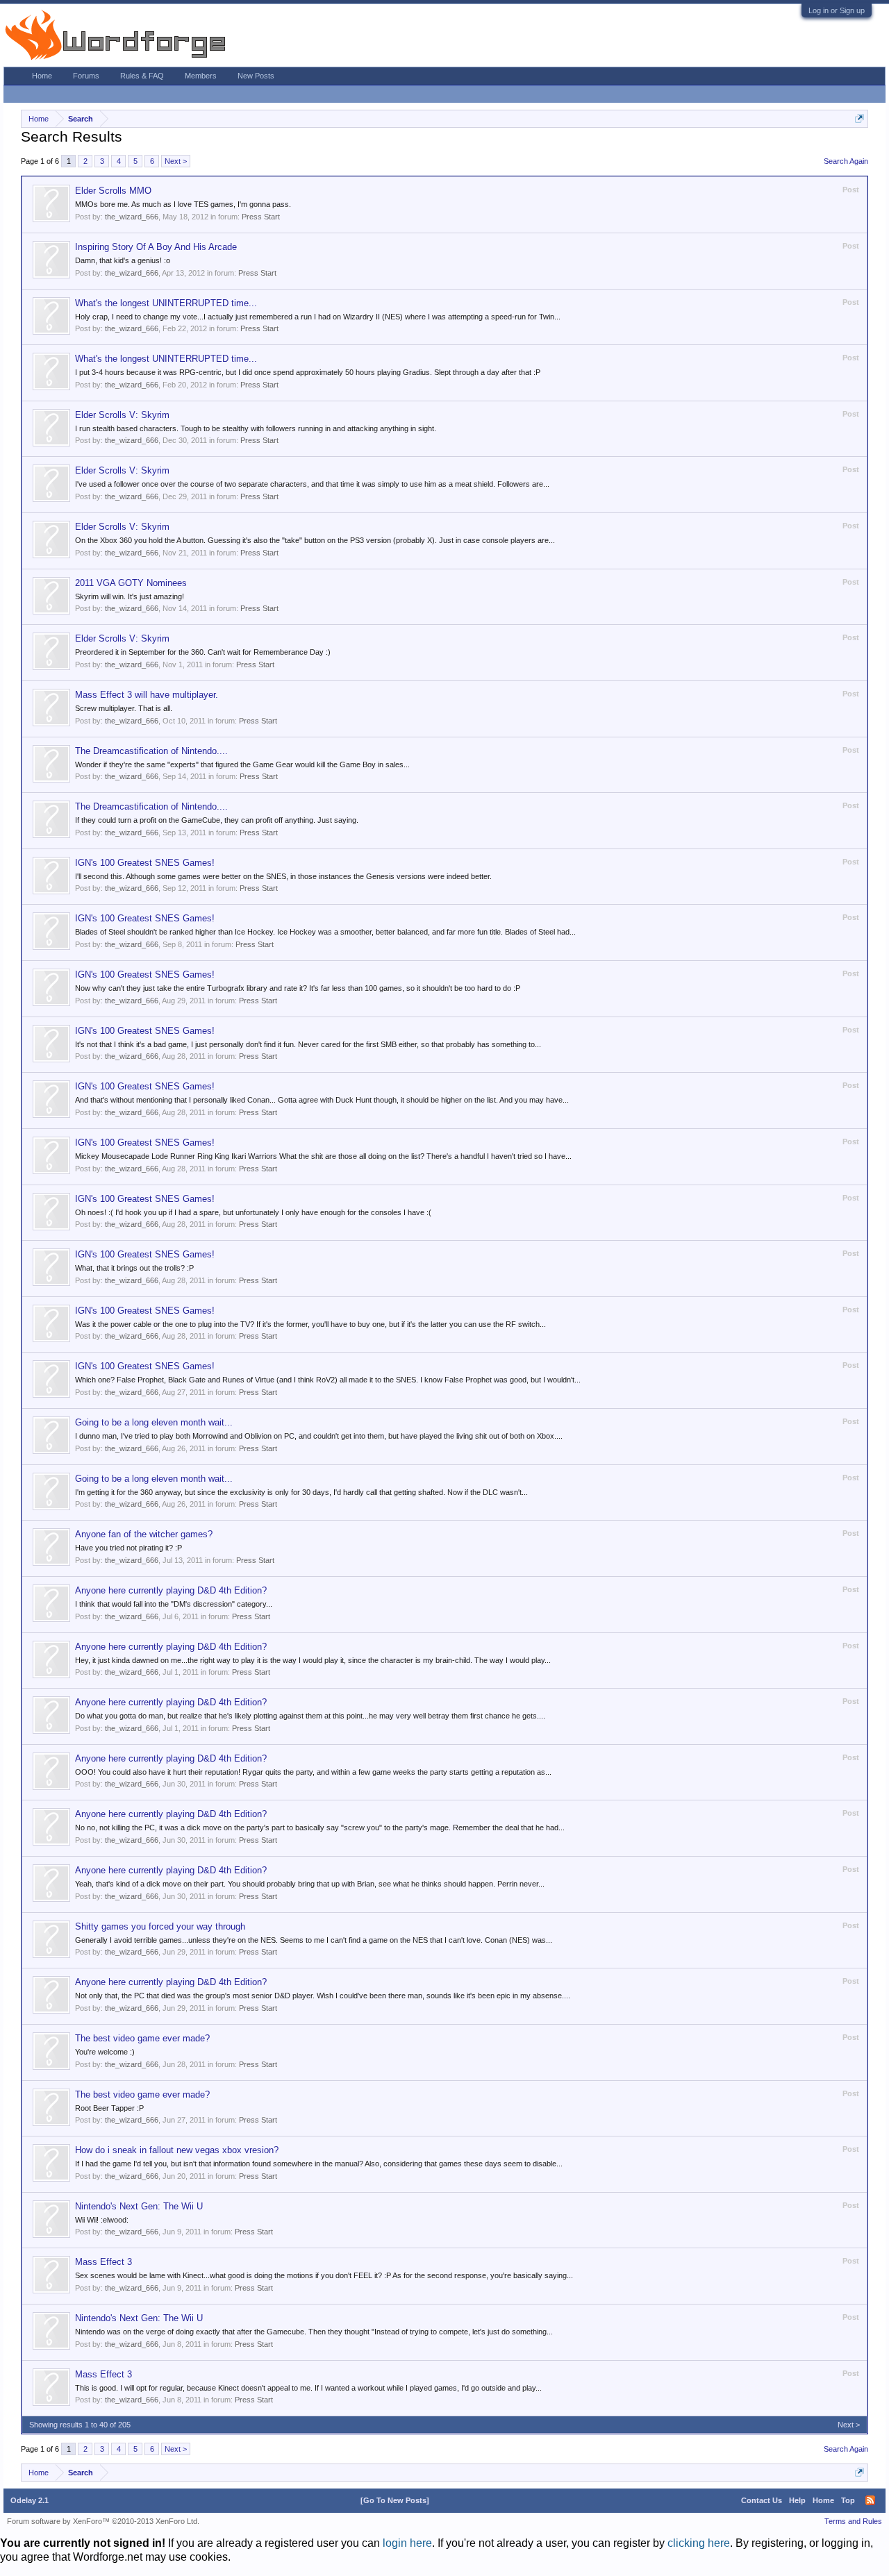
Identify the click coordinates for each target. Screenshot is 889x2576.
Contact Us (762, 2500)
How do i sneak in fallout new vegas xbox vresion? (177, 2150)
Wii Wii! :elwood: (102, 2220)
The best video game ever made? (142, 2038)
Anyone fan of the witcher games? (144, 1534)
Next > (176, 161)
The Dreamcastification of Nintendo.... (151, 751)
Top (848, 2500)
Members (201, 76)
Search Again (846, 161)
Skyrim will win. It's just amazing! (130, 596)
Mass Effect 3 (103, 2262)
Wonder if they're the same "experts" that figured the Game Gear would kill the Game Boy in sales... (242, 764)
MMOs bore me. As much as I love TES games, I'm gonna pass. (183, 204)
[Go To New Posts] (395, 2500)
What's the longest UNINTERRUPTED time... (166, 303)
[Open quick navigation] (859, 118)
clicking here (699, 2543)
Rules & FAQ (142, 76)
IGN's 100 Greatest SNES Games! (145, 863)
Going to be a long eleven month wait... (154, 1422)
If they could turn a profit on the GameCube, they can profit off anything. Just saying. (217, 820)
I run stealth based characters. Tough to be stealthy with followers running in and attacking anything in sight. (256, 428)
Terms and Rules (853, 2521)
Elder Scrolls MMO (113, 191)
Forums (86, 76)
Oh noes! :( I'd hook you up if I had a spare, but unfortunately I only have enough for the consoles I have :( (253, 1212)
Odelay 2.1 (30, 2500)
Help (797, 2500)
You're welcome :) (105, 2052)
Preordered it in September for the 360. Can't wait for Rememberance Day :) (203, 652)
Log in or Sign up (837, 10)
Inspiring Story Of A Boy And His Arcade (156, 247)
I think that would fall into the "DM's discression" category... (174, 1604)
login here (407, 2543)
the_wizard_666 (132, 217)
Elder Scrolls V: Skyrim (122, 415)
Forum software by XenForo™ (103, 2521)
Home (42, 76)
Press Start (261, 217)
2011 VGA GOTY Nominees (131, 583)
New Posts (256, 76)
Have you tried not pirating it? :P (128, 1548)
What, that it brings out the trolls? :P (134, 1268)
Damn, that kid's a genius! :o (123, 260)
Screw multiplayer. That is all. (124, 708)
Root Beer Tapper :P (109, 2108)
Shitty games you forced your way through (160, 1926)
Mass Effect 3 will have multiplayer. (147, 695)
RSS (870, 2500)
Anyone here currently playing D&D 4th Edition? (171, 1590)
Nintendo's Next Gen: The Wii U (139, 2206)
